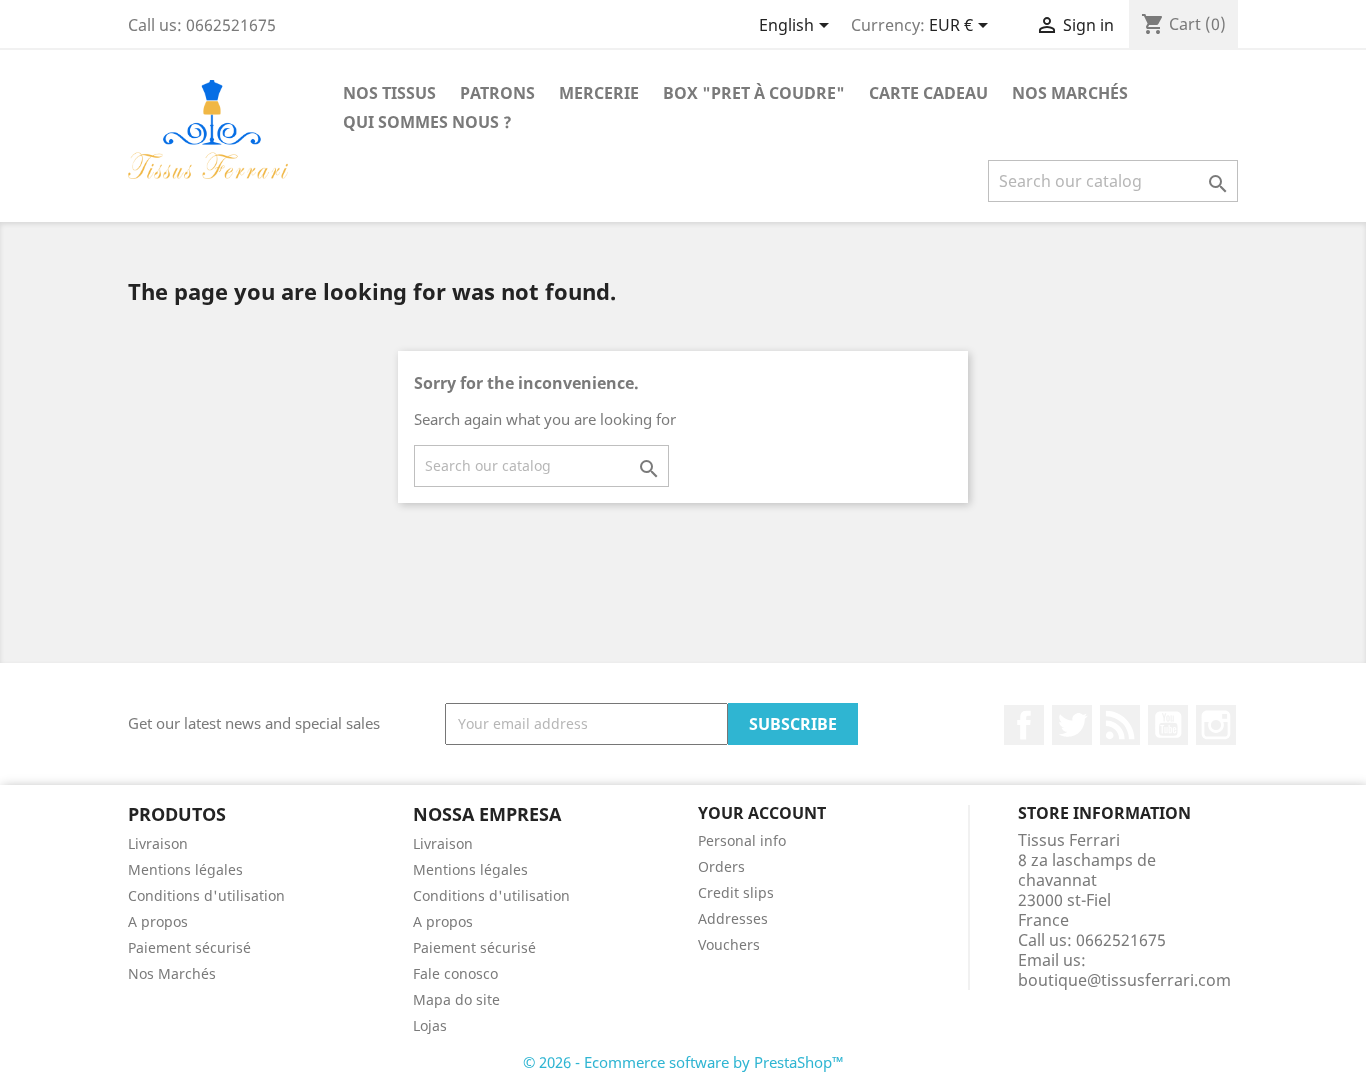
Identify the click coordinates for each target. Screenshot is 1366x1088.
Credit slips (736, 892)
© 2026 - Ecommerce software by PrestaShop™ (683, 1062)
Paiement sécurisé (189, 947)
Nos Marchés (1070, 93)
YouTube (1168, 725)
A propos (158, 921)
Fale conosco (455, 973)
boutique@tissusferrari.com (1124, 980)
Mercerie (599, 93)
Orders (721, 866)
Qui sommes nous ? (427, 122)
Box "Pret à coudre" (754, 93)
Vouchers (729, 944)
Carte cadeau (928, 93)
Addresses (733, 918)
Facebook (1024, 725)
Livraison (158, 843)
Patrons (497, 93)
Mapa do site (456, 999)
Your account (762, 813)
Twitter (1072, 725)
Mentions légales (185, 869)
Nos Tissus (389, 93)
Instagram (1216, 725)
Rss (1120, 725)
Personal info (742, 840)
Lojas (430, 1025)
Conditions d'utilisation (206, 895)
